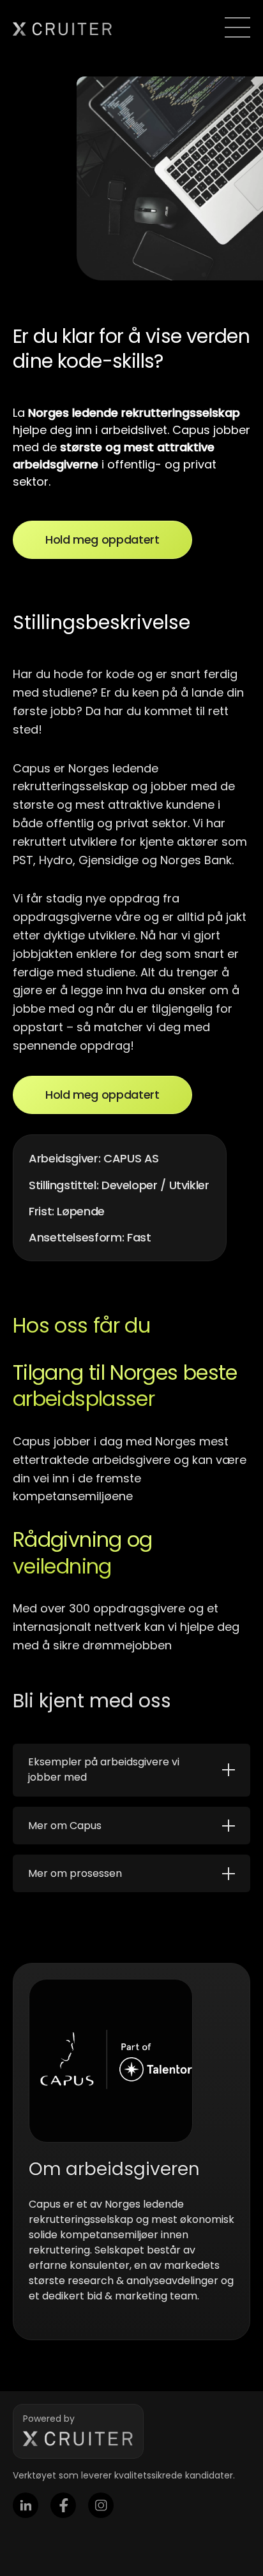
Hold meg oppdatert (102, 539)
